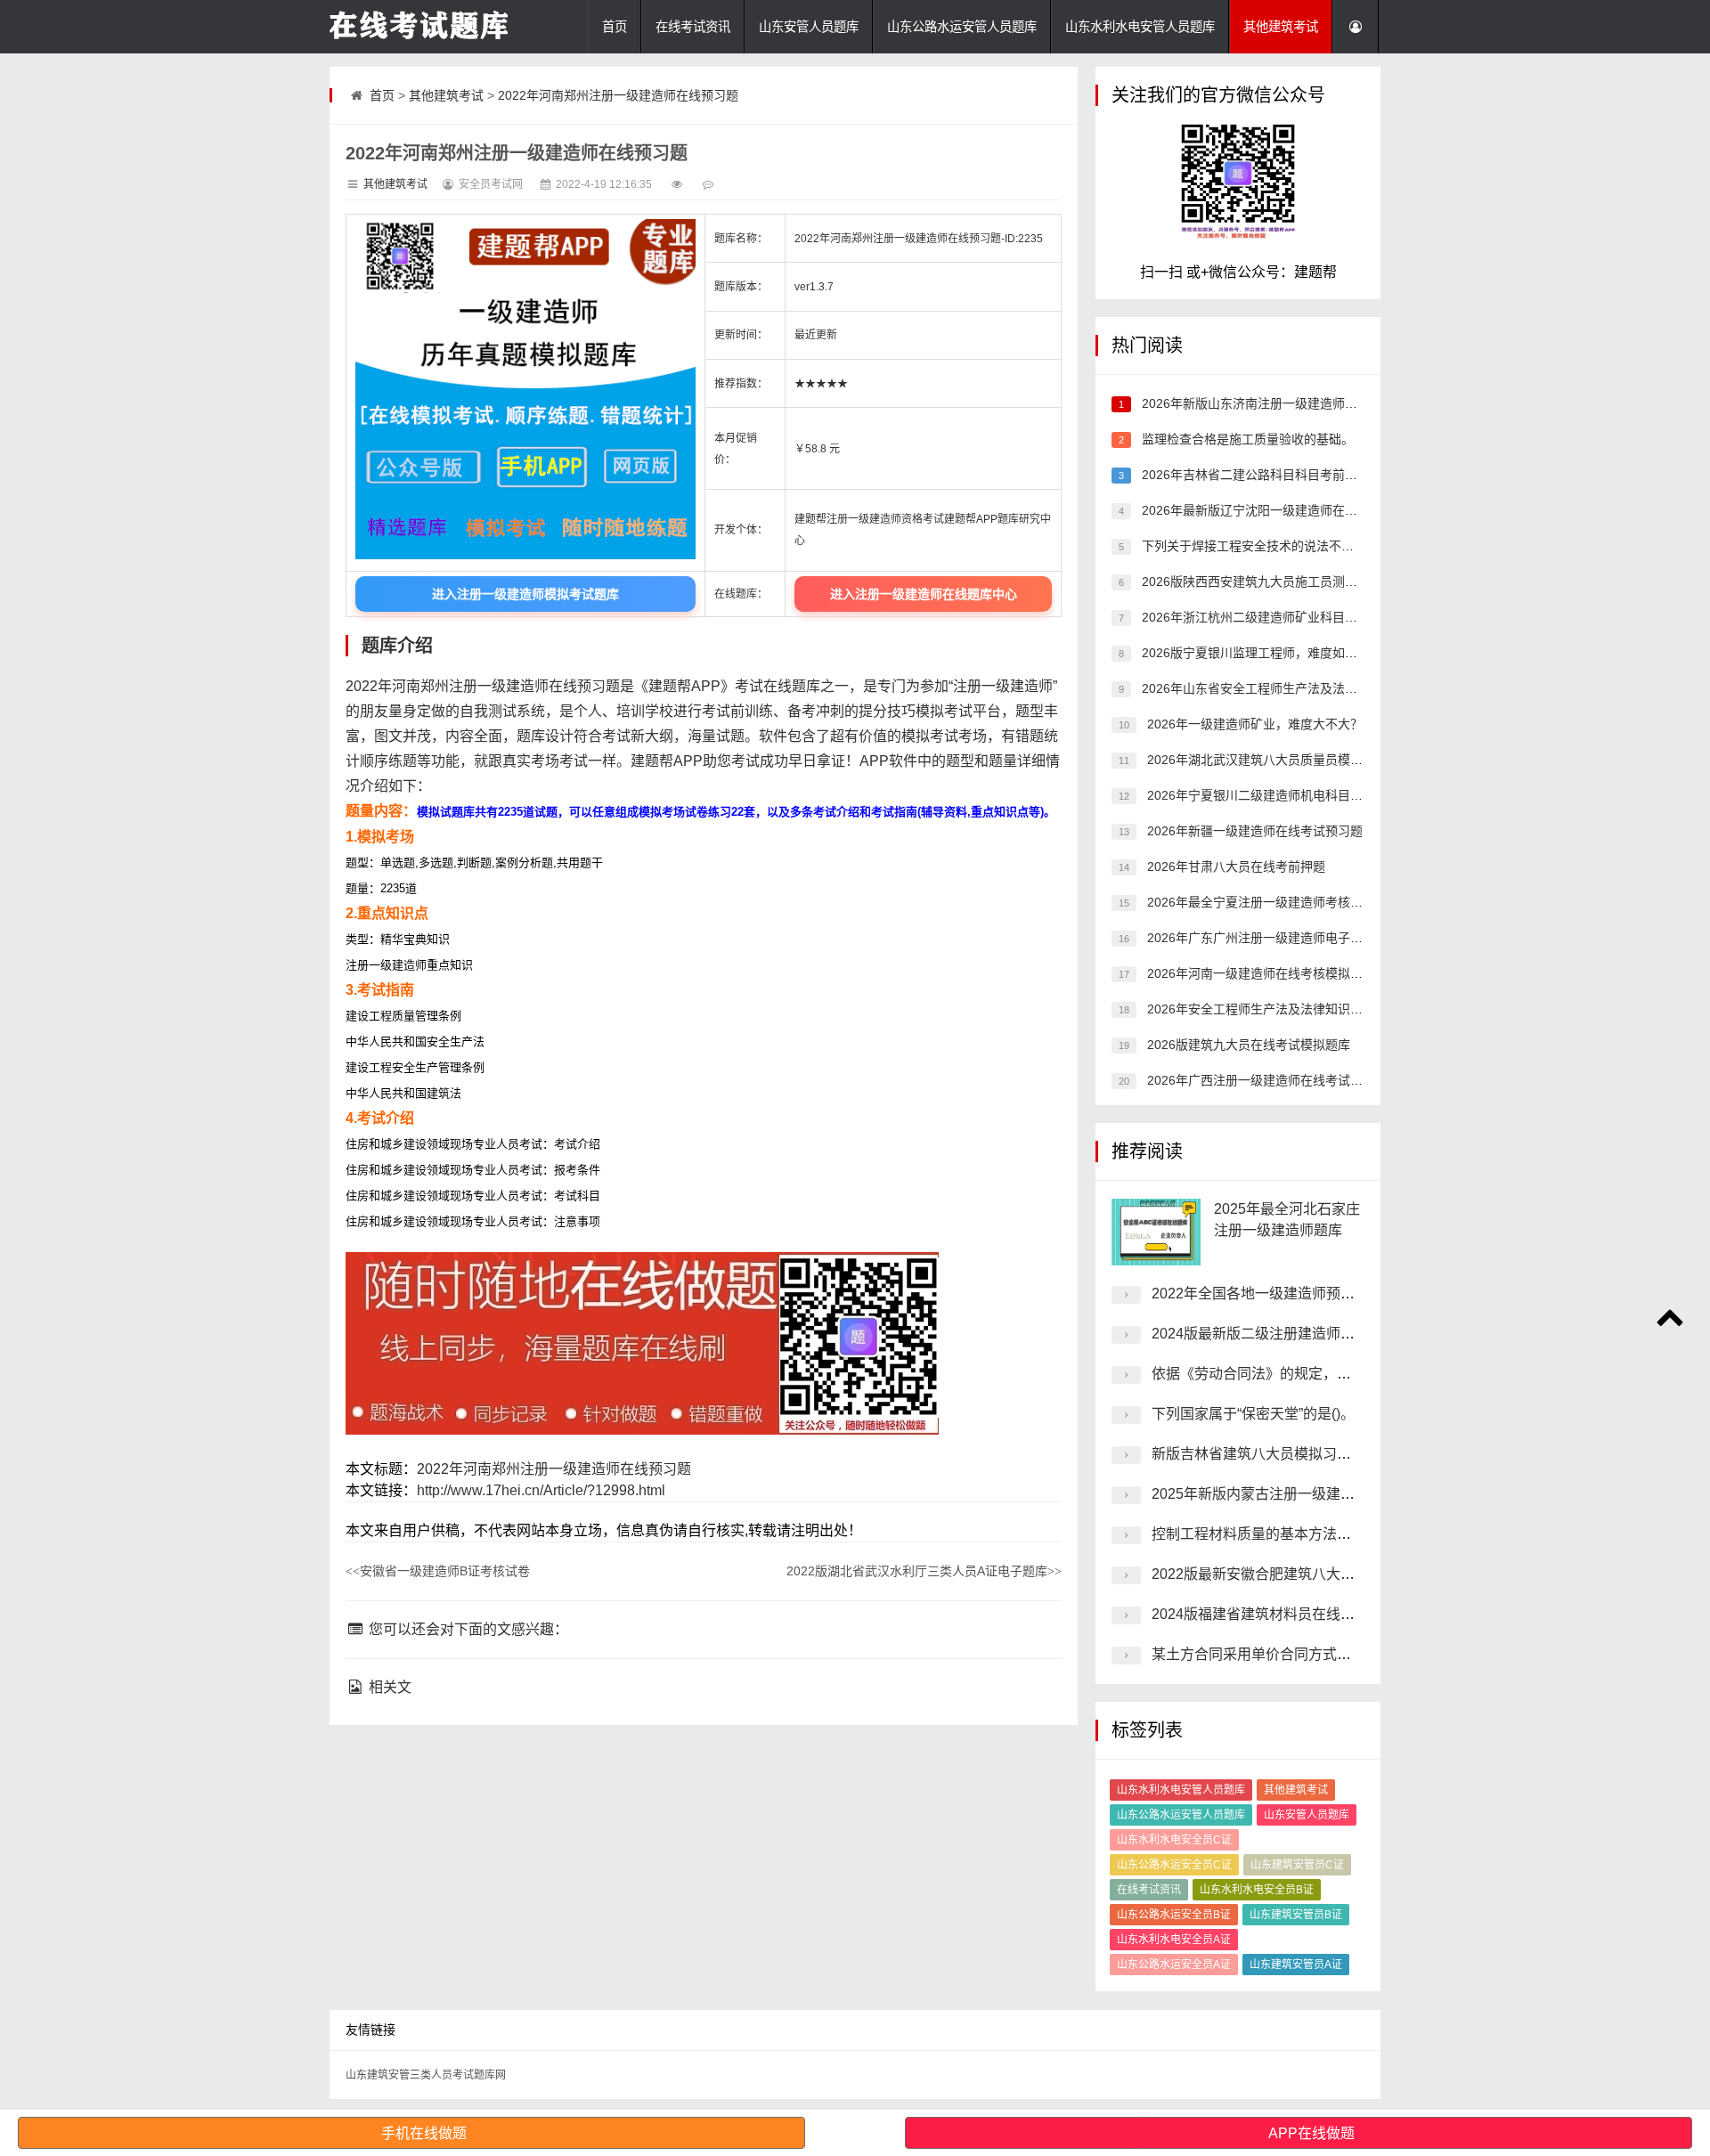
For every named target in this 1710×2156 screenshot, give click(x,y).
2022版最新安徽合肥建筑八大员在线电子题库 (1296, 1574)
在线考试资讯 (693, 27)
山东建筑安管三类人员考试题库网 (426, 2075)
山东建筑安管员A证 (1296, 1965)
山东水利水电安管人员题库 (1140, 27)
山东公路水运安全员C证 (1174, 1865)
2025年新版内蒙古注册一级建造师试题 (1274, 1494)
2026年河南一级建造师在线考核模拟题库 (1259, 973)
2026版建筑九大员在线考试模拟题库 (1247, 1045)
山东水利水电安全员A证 (1174, 1940)
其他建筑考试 (1281, 27)
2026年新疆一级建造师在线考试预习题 (1253, 831)
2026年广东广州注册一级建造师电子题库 (1259, 938)
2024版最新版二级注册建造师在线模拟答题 (1289, 1334)
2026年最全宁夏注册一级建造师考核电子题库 (1272, 902)
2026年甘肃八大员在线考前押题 (1234, 866)
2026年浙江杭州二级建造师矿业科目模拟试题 (1266, 617)
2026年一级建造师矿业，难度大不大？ (1253, 724)
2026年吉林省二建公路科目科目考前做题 (1254, 475)
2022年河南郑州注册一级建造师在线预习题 (618, 95)
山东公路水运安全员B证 (1174, 1915)
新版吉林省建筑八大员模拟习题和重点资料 (1287, 1454)
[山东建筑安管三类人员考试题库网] (419, 27)
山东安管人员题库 (809, 27)
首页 (615, 27)
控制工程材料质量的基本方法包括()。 (1270, 1534)
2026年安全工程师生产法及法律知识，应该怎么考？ (1291, 1009)
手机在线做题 (424, 2133)
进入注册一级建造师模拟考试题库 (525, 594)
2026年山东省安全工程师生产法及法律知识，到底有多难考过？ (1316, 688)
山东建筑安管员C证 (1297, 1865)
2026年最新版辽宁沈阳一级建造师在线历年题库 (1273, 510)
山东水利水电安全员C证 (1174, 1840)
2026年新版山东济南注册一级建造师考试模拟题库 (1279, 403)
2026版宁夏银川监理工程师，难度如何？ (1254, 653)
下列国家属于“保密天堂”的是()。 (1253, 1414)
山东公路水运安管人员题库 (962, 27)
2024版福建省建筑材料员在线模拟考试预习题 (1296, 1614)
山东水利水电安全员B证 (1257, 1890)
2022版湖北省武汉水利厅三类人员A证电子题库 (924, 1571)
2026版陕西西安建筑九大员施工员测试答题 (1260, 582)
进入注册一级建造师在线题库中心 (924, 594)
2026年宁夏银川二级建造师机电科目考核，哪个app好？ (1301, 795)
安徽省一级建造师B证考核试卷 (438, 1571)
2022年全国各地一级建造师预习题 (1260, 1294)
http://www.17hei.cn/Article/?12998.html (541, 1490)
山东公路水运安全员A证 (1174, 1965)
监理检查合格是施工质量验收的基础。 (1246, 439)
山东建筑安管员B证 (1296, 1915)
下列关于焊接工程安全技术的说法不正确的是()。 (1275, 546)
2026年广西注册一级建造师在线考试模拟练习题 (1278, 1080)
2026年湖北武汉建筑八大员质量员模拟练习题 (1272, 760)
